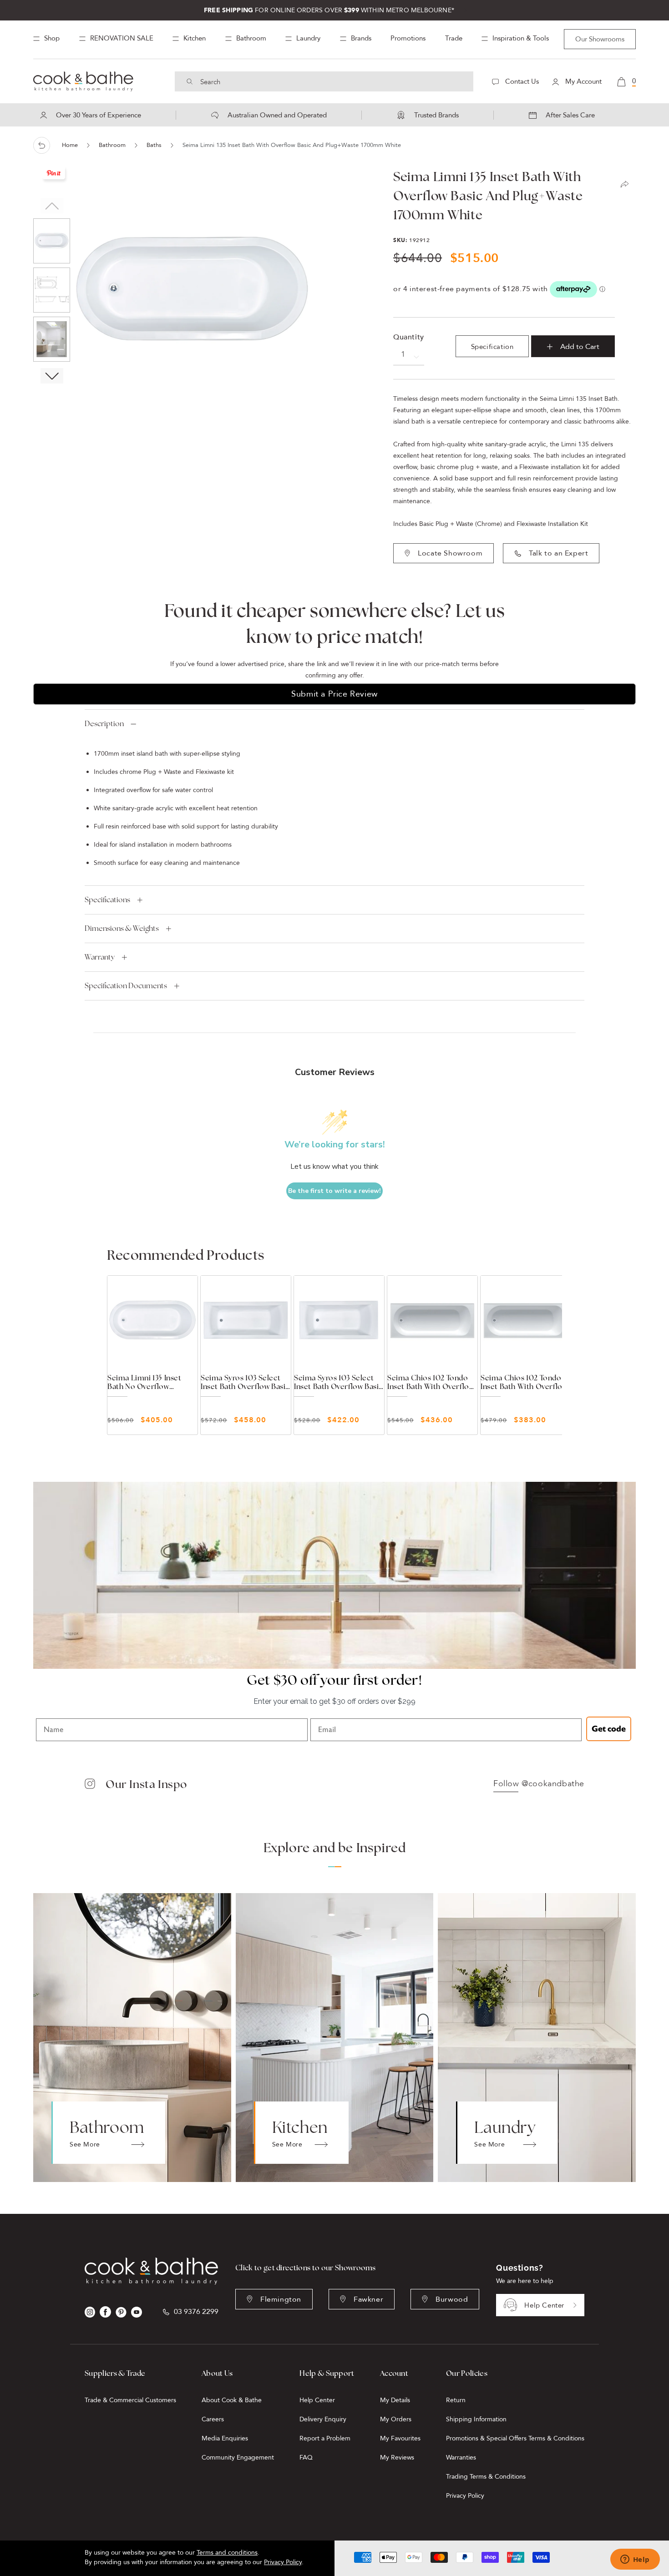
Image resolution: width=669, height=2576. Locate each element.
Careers (213, 2419)
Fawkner (368, 2299)
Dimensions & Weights (122, 928)
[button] (52, 376)
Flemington (281, 2299)
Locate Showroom (450, 553)
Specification (492, 347)
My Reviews (397, 2457)
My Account (583, 81)
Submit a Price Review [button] (334, 694)
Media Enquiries (225, 2438)
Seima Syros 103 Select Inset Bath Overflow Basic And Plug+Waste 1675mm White (245, 1382)
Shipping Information (476, 2419)
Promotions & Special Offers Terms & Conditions (515, 2438)
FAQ (306, 2457)
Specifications (107, 900)
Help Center (544, 2305)
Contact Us (521, 81)
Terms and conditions (227, 2553)
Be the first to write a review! (334, 1191)
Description (104, 724)
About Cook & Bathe (232, 2400)
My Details (395, 2400)
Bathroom (112, 145)
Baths (154, 145)
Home (70, 145)
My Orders (396, 2419)
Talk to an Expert (558, 553)
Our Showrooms (600, 39)
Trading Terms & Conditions (486, 2477)
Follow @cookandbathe (539, 1784)
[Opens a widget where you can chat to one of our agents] (635, 2560)
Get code (609, 1729)
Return (456, 2400)
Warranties (461, 2457)
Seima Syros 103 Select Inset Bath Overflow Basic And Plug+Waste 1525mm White (338, 1382)
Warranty (100, 957)
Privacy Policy (465, 2496)
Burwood (452, 2299)
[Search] (190, 81)
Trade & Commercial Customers (130, 2400)
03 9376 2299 (196, 2312)
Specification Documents (126, 986)
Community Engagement (238, 2457)
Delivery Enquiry (323, 2419)
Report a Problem (325, 2438)
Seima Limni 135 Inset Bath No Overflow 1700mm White (144, 1382)
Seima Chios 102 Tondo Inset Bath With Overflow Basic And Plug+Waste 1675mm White (431, 1382)
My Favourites (400, 2438)
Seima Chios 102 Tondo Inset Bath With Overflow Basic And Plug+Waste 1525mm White (524, 1382)
